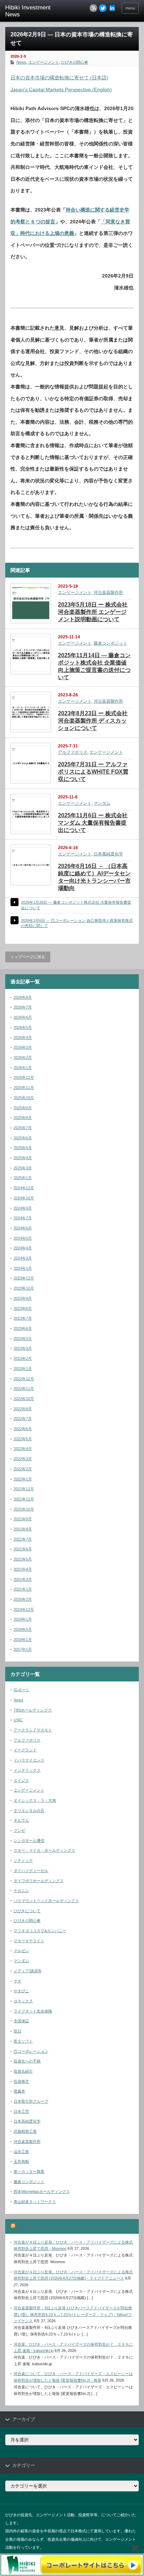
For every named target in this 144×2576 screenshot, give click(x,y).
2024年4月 (23, 1248)
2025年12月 (24, 1077)
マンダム (102, 803)
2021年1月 (23, 1589)
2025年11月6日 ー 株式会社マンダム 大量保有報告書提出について (93, 823)
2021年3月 (23, 1579)
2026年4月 (23, 1038)
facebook (112, 8)
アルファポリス (73, 752)
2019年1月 (23, 1619)
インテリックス (27, 1770)
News (21, 62)
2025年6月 (23, 1138)
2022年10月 (24, 1399)
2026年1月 (23, 1068)
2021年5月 (23, 1559)
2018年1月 (23, 1639)
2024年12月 (24, 1188)
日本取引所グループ (31, 2101)
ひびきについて (27, 1911)
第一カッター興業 (29, 2172)
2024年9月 (23, 1208)
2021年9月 (23, 1519)
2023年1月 (23, 1369)
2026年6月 (23, 1017)
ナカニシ (21, 1890)
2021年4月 (23, 1569)
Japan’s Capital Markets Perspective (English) (61, 89)
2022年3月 (23, 1459)
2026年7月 (23, 1007)
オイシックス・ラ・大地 (35, 1800)
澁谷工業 (21, 2152)
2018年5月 (23, 1629)
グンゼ (19, 1830)
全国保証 (21, 2021)
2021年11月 (24, 1499)
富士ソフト (23, 2041)
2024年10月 (24, 1198)
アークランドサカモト (33, 1730)
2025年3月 (23, 1168)
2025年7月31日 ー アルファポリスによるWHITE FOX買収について (93, 772)
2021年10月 (24, 1509)
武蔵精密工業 (25, 2131)
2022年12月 (24, 1379)
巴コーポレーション (31, 2051)
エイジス (21, 1780)
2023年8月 (23, 1308)
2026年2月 (23, 1057)
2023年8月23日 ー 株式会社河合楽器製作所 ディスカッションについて (93, 721)
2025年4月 (23, 1158)
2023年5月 (23, 1339)
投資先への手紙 (27, 2061)
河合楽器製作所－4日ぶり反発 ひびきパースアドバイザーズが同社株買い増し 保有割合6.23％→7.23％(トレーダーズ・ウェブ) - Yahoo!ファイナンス (73, 2314)
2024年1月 (23, 1268)
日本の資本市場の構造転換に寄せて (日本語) (59, 78)
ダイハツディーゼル (31, 1871)
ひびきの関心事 (75, 62)
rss (93, 8)
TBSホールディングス (33, 1710)
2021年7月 (23, 1539)
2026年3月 (23, 1047)
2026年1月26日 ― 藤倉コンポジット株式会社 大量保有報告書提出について (76, 905)
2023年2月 (23, 1358)
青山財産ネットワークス (35, 2202)
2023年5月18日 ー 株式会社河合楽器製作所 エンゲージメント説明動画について (93, 612)
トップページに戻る (28, 957)
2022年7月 (23, 1419)
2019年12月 (24, 1609)
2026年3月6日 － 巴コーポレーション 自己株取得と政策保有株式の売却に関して (77, 923)
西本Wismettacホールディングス (42, 2191)
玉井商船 (21, 2161)
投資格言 (21, 2081)
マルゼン (21, 1951)
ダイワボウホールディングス (39, 1881)
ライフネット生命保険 (33, 2011)
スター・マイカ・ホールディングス (44, 1850)
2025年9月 (23, 1108)
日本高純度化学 (108, 854)
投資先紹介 (23, 2071)
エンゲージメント (44, 62)
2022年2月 (23, 1469)
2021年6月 (23, 1549)
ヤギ (17, 1981)
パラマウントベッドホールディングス (46, 1901)
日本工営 (21, 2111)
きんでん (21, 1820)
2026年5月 (23, 1027)
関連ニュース (31, 2226)
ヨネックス (23, 2001)
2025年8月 (23, 1118)
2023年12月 (24, 1278)
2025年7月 (23, 1128)
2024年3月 (23, 1258)
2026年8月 (23, 997)
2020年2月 (23, 1599)
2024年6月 (23, 1228)
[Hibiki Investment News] (34, 11)
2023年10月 (24, 1288)
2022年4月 (23, 1449)
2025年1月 (23, 1178)
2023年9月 (23, 1298)
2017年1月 (23, 1649)
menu (130, 8)
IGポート (21, 1690)
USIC (18, 1720)
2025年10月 (24, 1098)
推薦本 (19, 2091)
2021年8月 (23, 1529)
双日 (17, 2031)
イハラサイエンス (29, 1760)
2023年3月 (23, 1348)
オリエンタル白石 (29, 1810)
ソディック (23, 1860)
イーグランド (25, 1750)
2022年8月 (23, 1409)
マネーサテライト (29, 1941)
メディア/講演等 (28, 1971)
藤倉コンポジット (110, 643)
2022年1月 (23, 1479)
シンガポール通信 (29, 1840)
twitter (103, 8)
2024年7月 (23, 1218)
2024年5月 (23, 1238)
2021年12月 (24, 1489)
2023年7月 (23, 1318)
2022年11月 (24, 1389)
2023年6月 (23, 1328)
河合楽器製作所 (108, 593)
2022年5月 (23, 1439)
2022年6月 (23, 1429)
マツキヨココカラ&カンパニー (40, 1931)
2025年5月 (23, 1148)
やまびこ (21, 1991)
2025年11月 (24, 1088)
